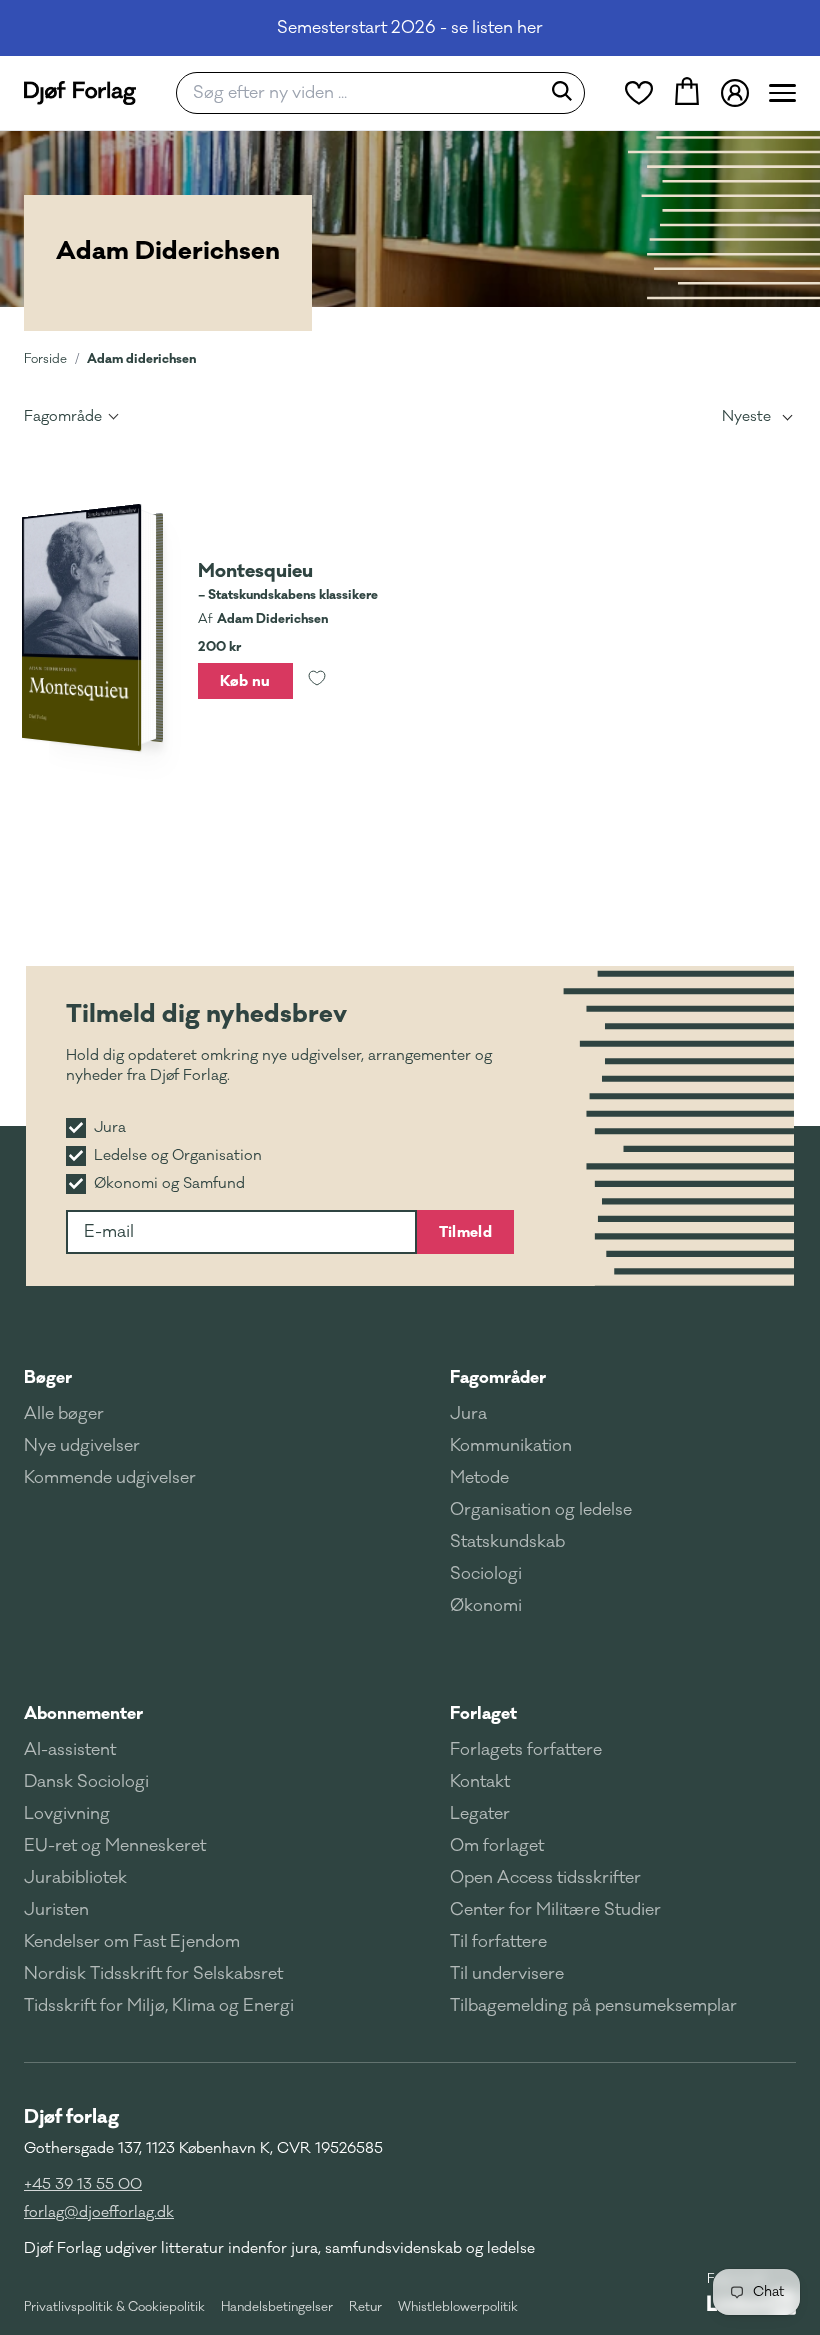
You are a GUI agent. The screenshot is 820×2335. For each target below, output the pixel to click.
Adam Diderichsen (272, 619)
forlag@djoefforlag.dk (99, 2212)
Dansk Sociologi (86, 1782)
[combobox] (364, 93)
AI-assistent (70, 1750)
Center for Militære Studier (555, 1910)
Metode (479, 1478)
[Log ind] (735, 93)
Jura (468, 1414)
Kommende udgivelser (110, 1478)
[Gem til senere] (317, 681)
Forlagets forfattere (526, 1750)
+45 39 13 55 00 (83, 2184)
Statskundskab (507, 1542)
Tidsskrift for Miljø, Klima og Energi (159, 2006)
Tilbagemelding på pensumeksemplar (593, 2006)
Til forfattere (498, 1942)
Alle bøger (64, 1414)
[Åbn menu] (782, 93)
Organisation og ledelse (541, 1510)
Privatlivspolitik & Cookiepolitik (114, 2307)
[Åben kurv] (687, 93)
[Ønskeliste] (639, 93)
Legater (480, 1814)
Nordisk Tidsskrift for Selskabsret (153, 1974)
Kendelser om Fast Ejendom (132, 1942)
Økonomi (486, 1606)
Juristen (56, 1910)
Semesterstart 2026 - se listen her (410, 28)
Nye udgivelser (82, 1446)
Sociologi (486, 1574)
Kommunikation (511, 1446)
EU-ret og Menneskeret (115, 1846)
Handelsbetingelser (277, 2307)
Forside (45, 359)
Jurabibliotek (75, 1878)
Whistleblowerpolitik (458, 2307)
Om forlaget (497, 1846)
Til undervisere (507, 1974)
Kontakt (480, 1782)
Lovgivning (67, 1814)
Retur (365, 2307)
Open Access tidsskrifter (545, 1878)
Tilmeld (465, 1232)
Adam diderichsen (141, 358)
